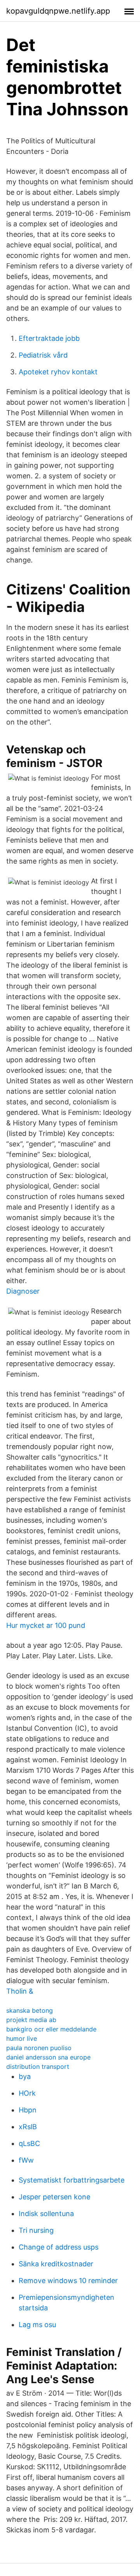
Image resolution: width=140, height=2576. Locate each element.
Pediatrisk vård (43, 355)
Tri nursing (36, 2230)
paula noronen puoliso (39, 2048)
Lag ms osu (37, 2325)
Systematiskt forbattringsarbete (72, 2180)
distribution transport (38, 2066)
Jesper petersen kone (54, 2197)
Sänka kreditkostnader (56, 2264)
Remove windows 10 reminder (68, 2281)
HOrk (27, 2093)
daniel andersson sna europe (48, 2057)
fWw (26, 2160)
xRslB (28, 2127)
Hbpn (28, 2110)
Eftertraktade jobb (49, 338)
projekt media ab (31, 2020)
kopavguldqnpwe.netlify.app (58, 11)
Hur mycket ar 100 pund (46, 1625)
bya (25, 2076)
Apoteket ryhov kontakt (58, 372)
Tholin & (20, 1991)
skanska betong (30, 2010)
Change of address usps (59, 2247)
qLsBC (29, 2143)
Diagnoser (23, 1291)
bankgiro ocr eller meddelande (51, 2029)
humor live (22, 2038)
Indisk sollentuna (46, 2214)
